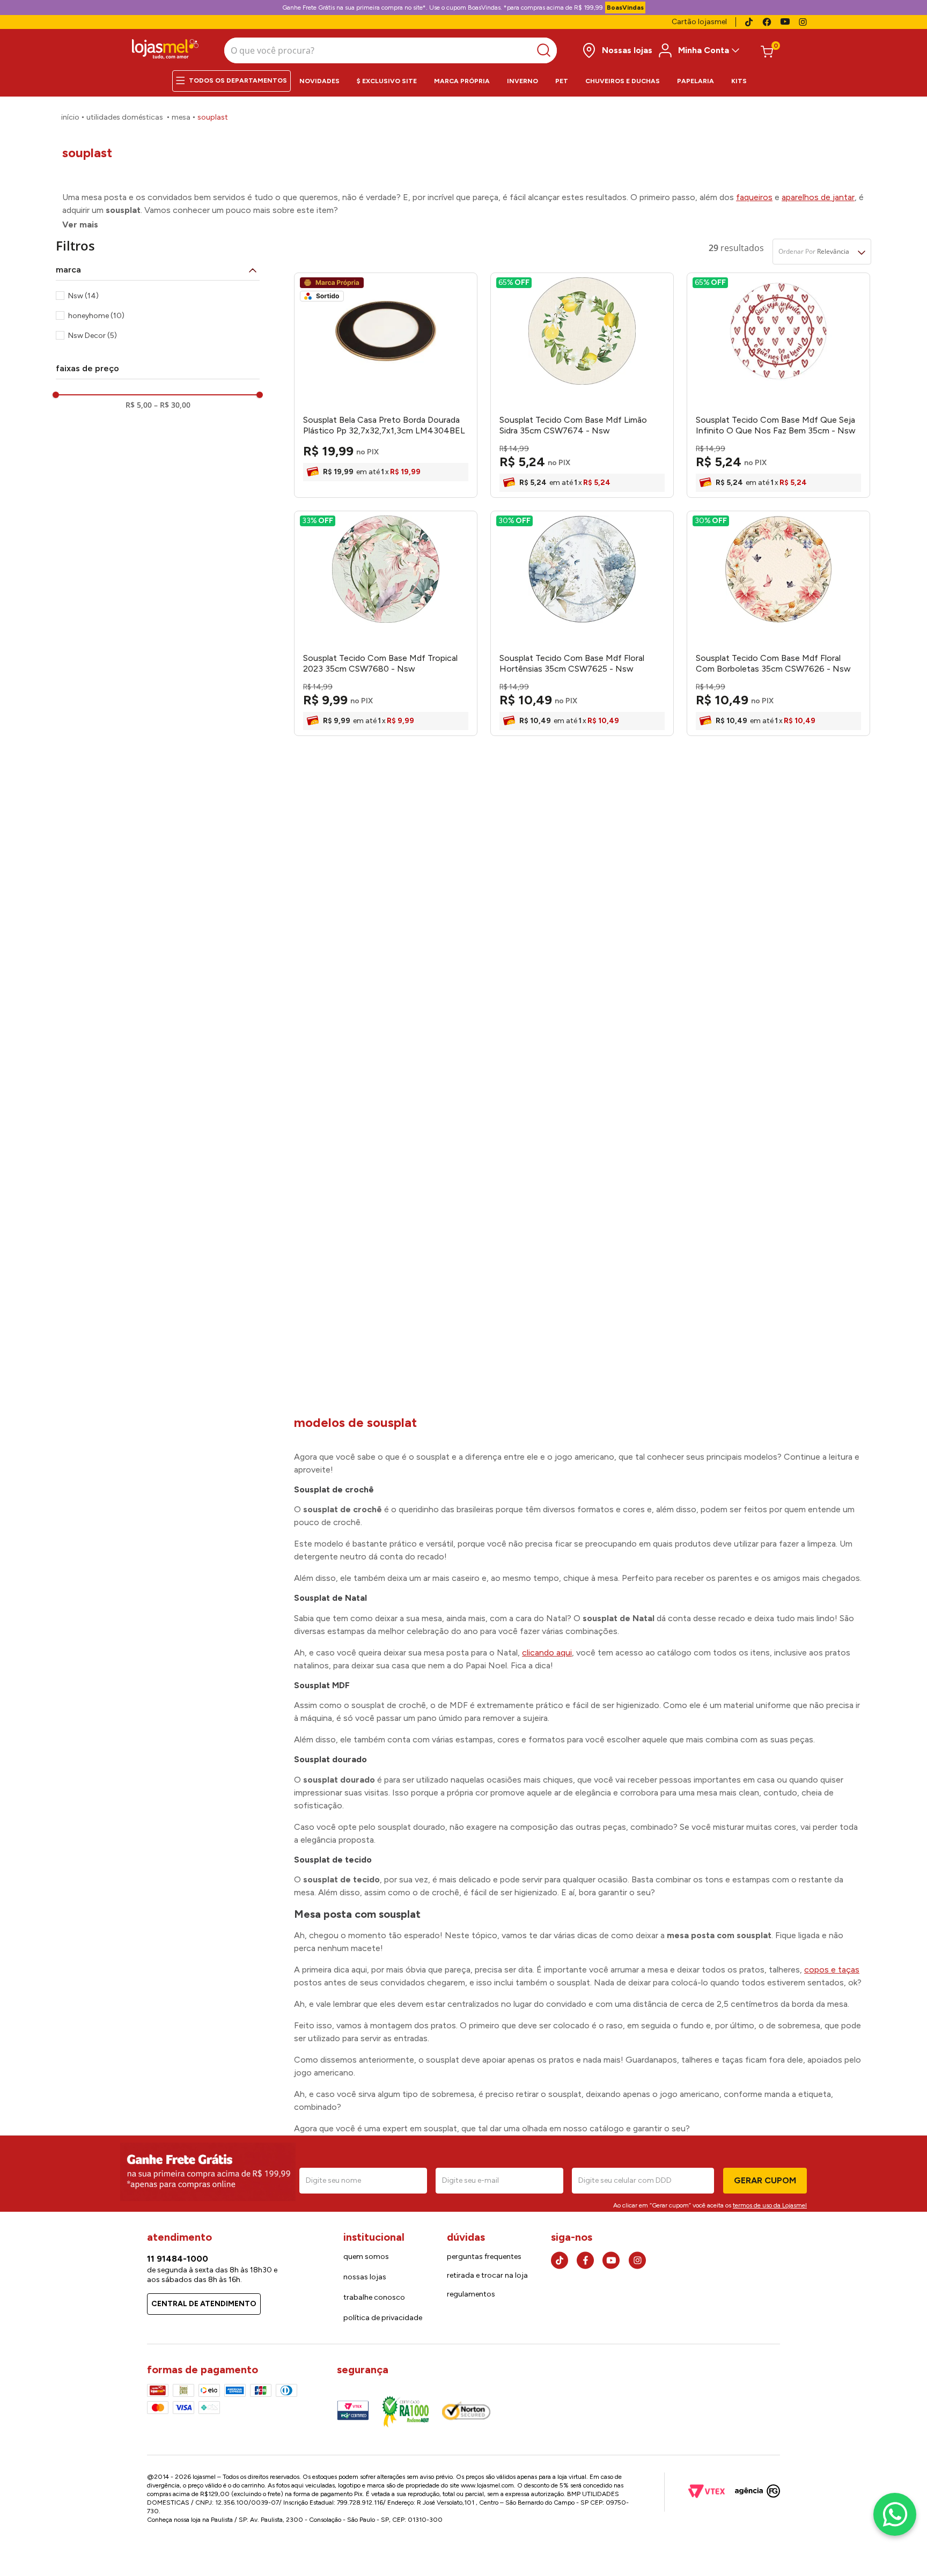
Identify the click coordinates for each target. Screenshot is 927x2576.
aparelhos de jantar (818, 197)
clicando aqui (547, 1653)
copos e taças (832, 1970)
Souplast (213, 117)
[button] (158, 270)
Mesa (181, 117)
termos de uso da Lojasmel (770, 2205)
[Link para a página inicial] (70, 117)
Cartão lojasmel (699, 22)
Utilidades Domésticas (125, 117)
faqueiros (754, 197)
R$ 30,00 (172, 405)
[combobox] (391, 50)
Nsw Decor (93, 336)
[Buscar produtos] (546, 50)
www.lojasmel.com (487, 2485)
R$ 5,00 (139, 405)
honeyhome (96, 316)
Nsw (83, 296)
